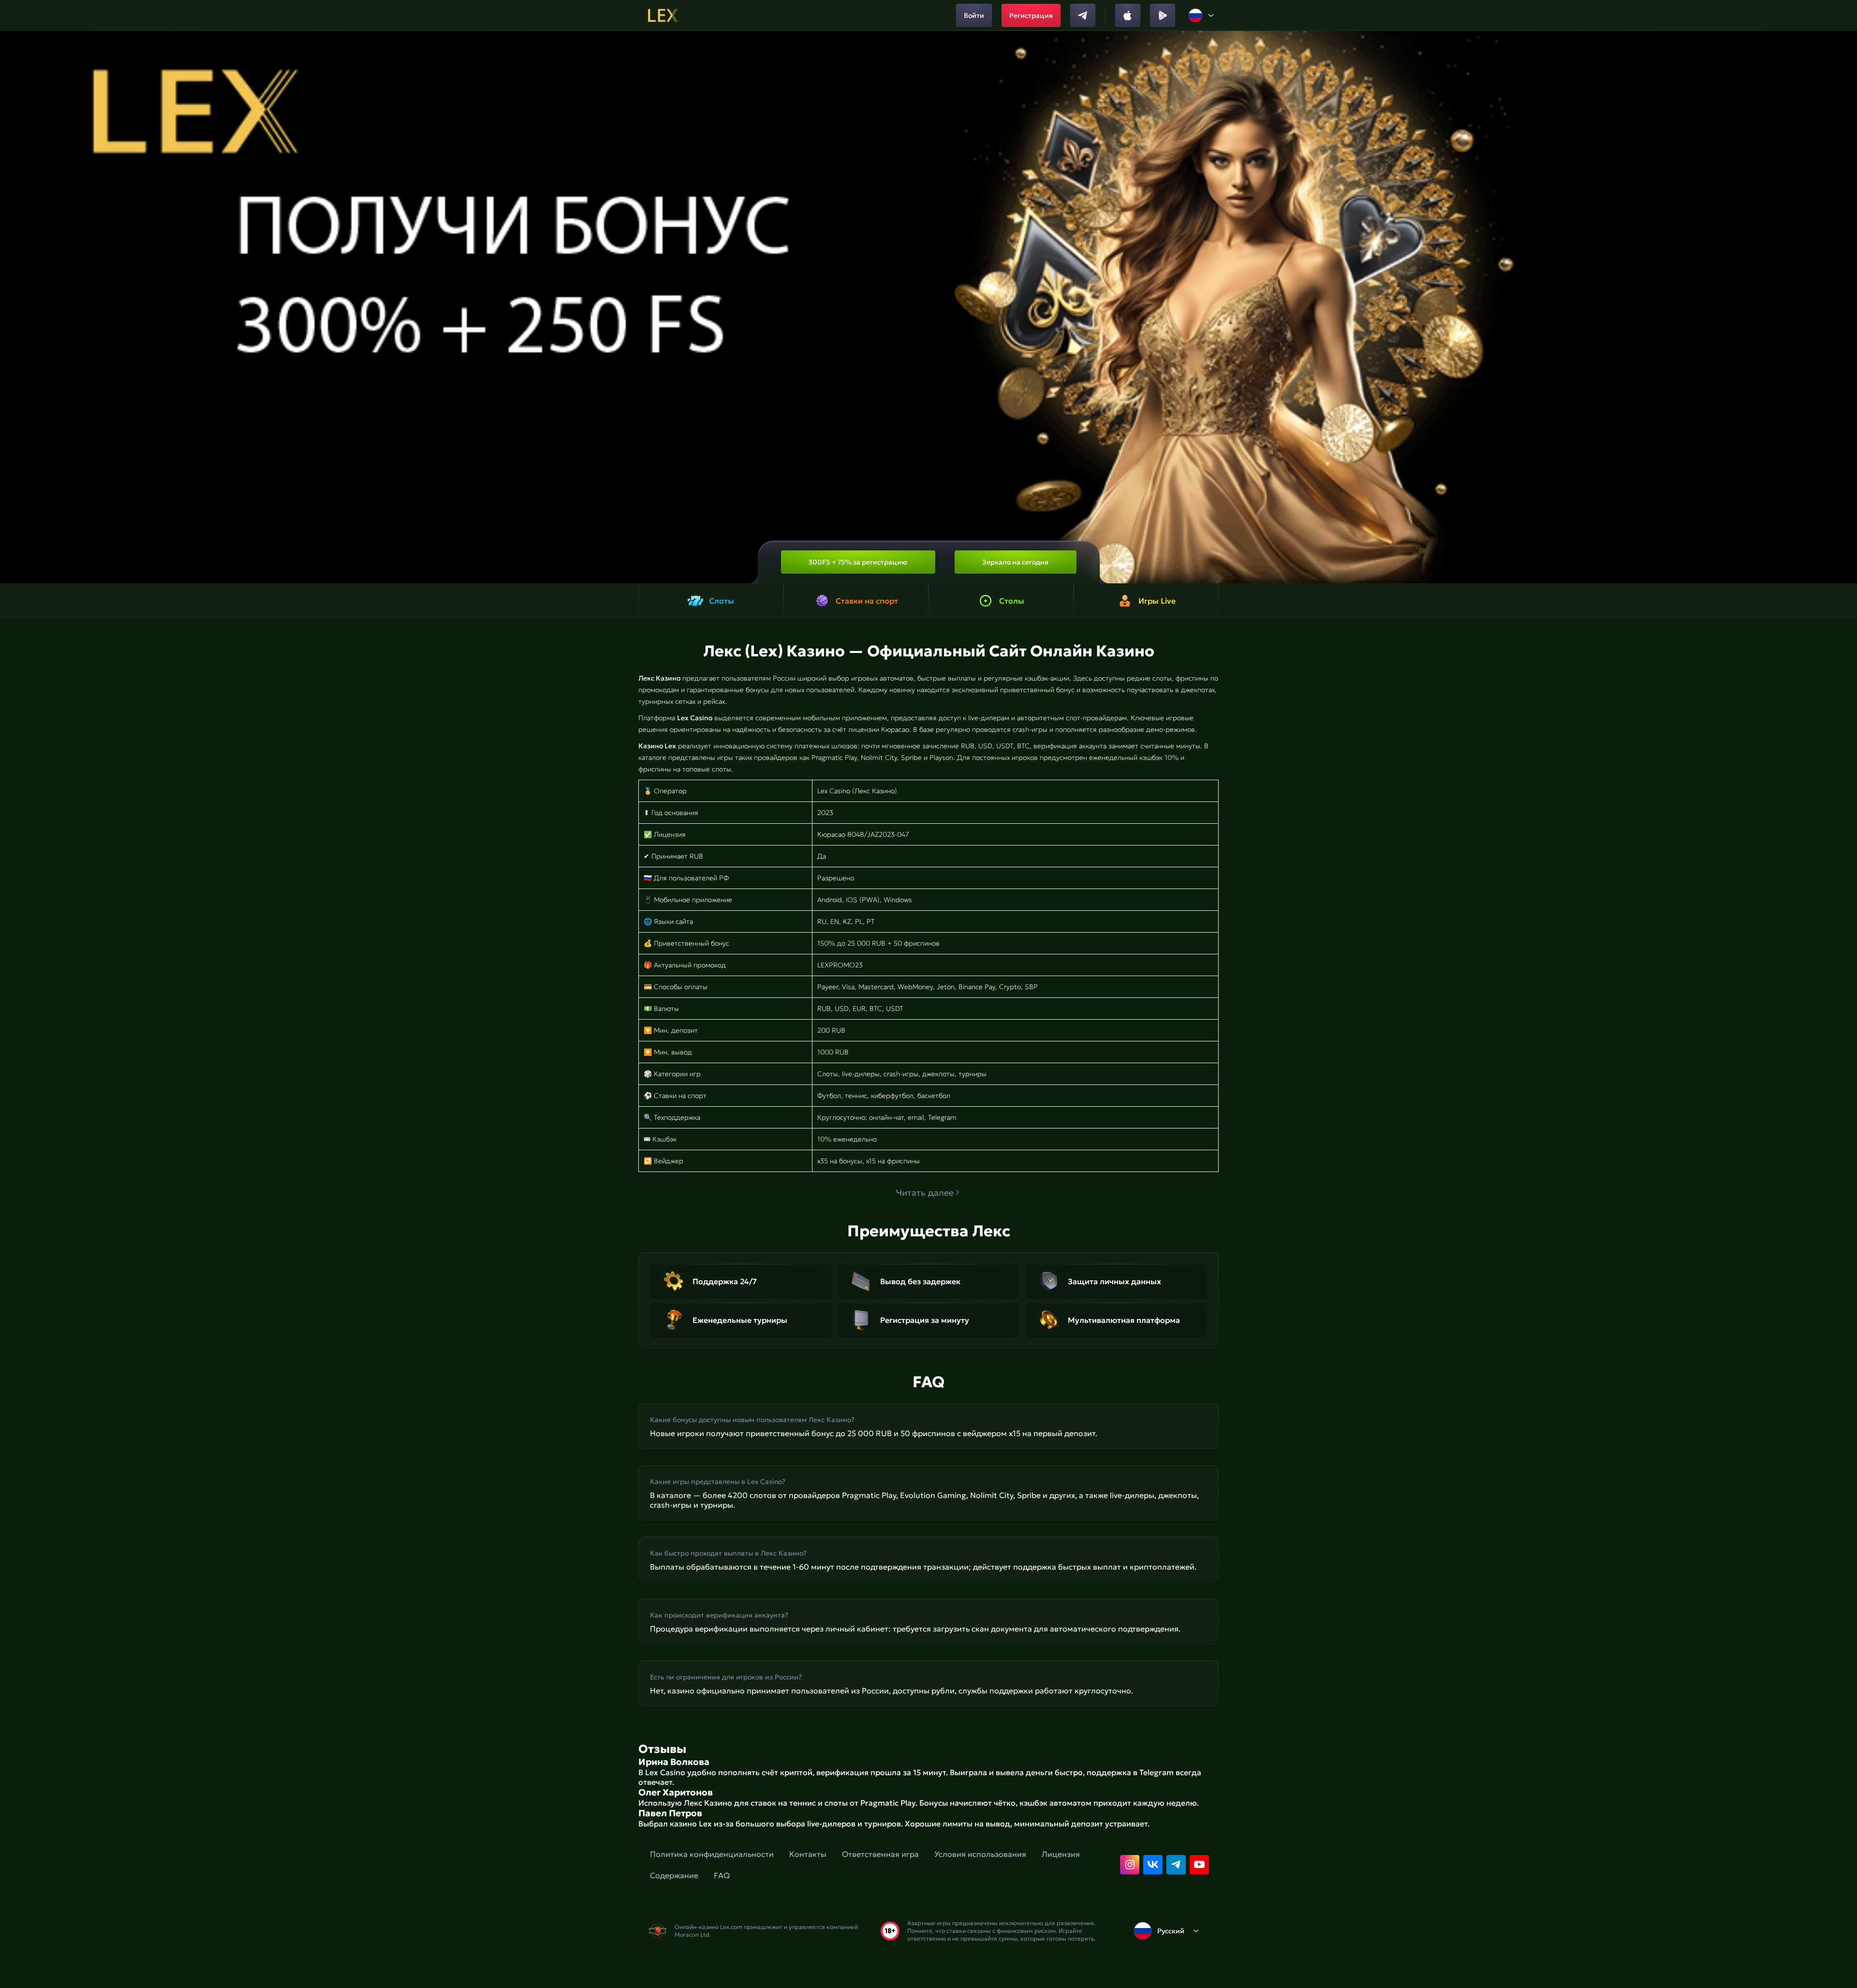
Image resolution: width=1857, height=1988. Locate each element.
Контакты (808, 1854)
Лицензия (1061, 1854)
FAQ (722, 1875)
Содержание (674, 1875)
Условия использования (980, 1854)
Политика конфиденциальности (712, 1854)
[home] (663, 15)
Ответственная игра (880, 1854)
